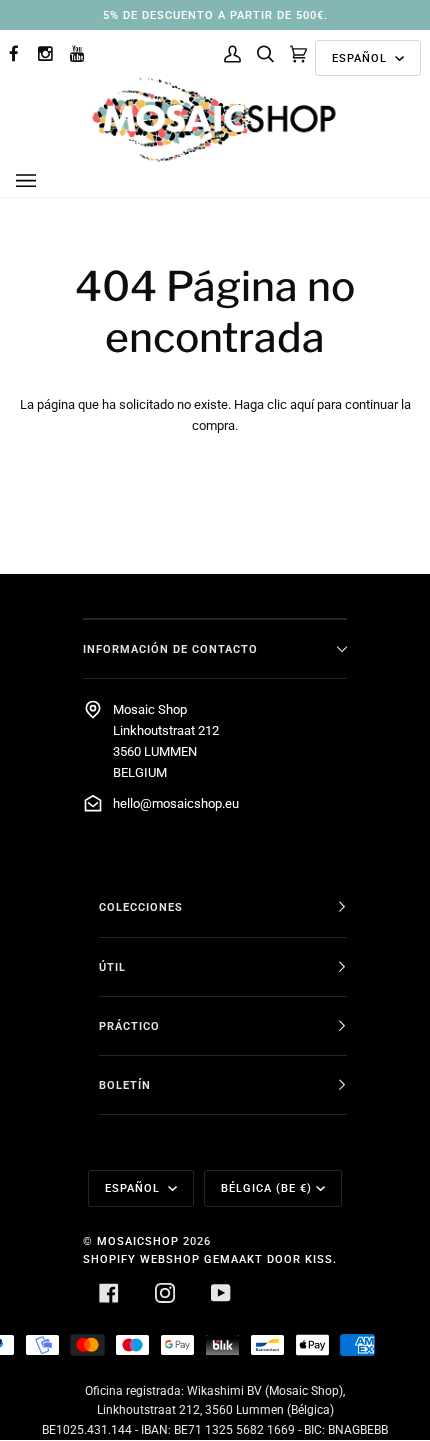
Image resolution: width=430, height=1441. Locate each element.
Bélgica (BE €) (266, 1188)
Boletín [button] (125, 1085)
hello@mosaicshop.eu (176, 803)
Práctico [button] (129, 1026)
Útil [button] (112, 967)
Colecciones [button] (141, 907)
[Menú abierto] (46, 181)
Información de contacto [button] (170, 649)
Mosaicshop (138, 1241)
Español (361, 58)
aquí (302, 404)
